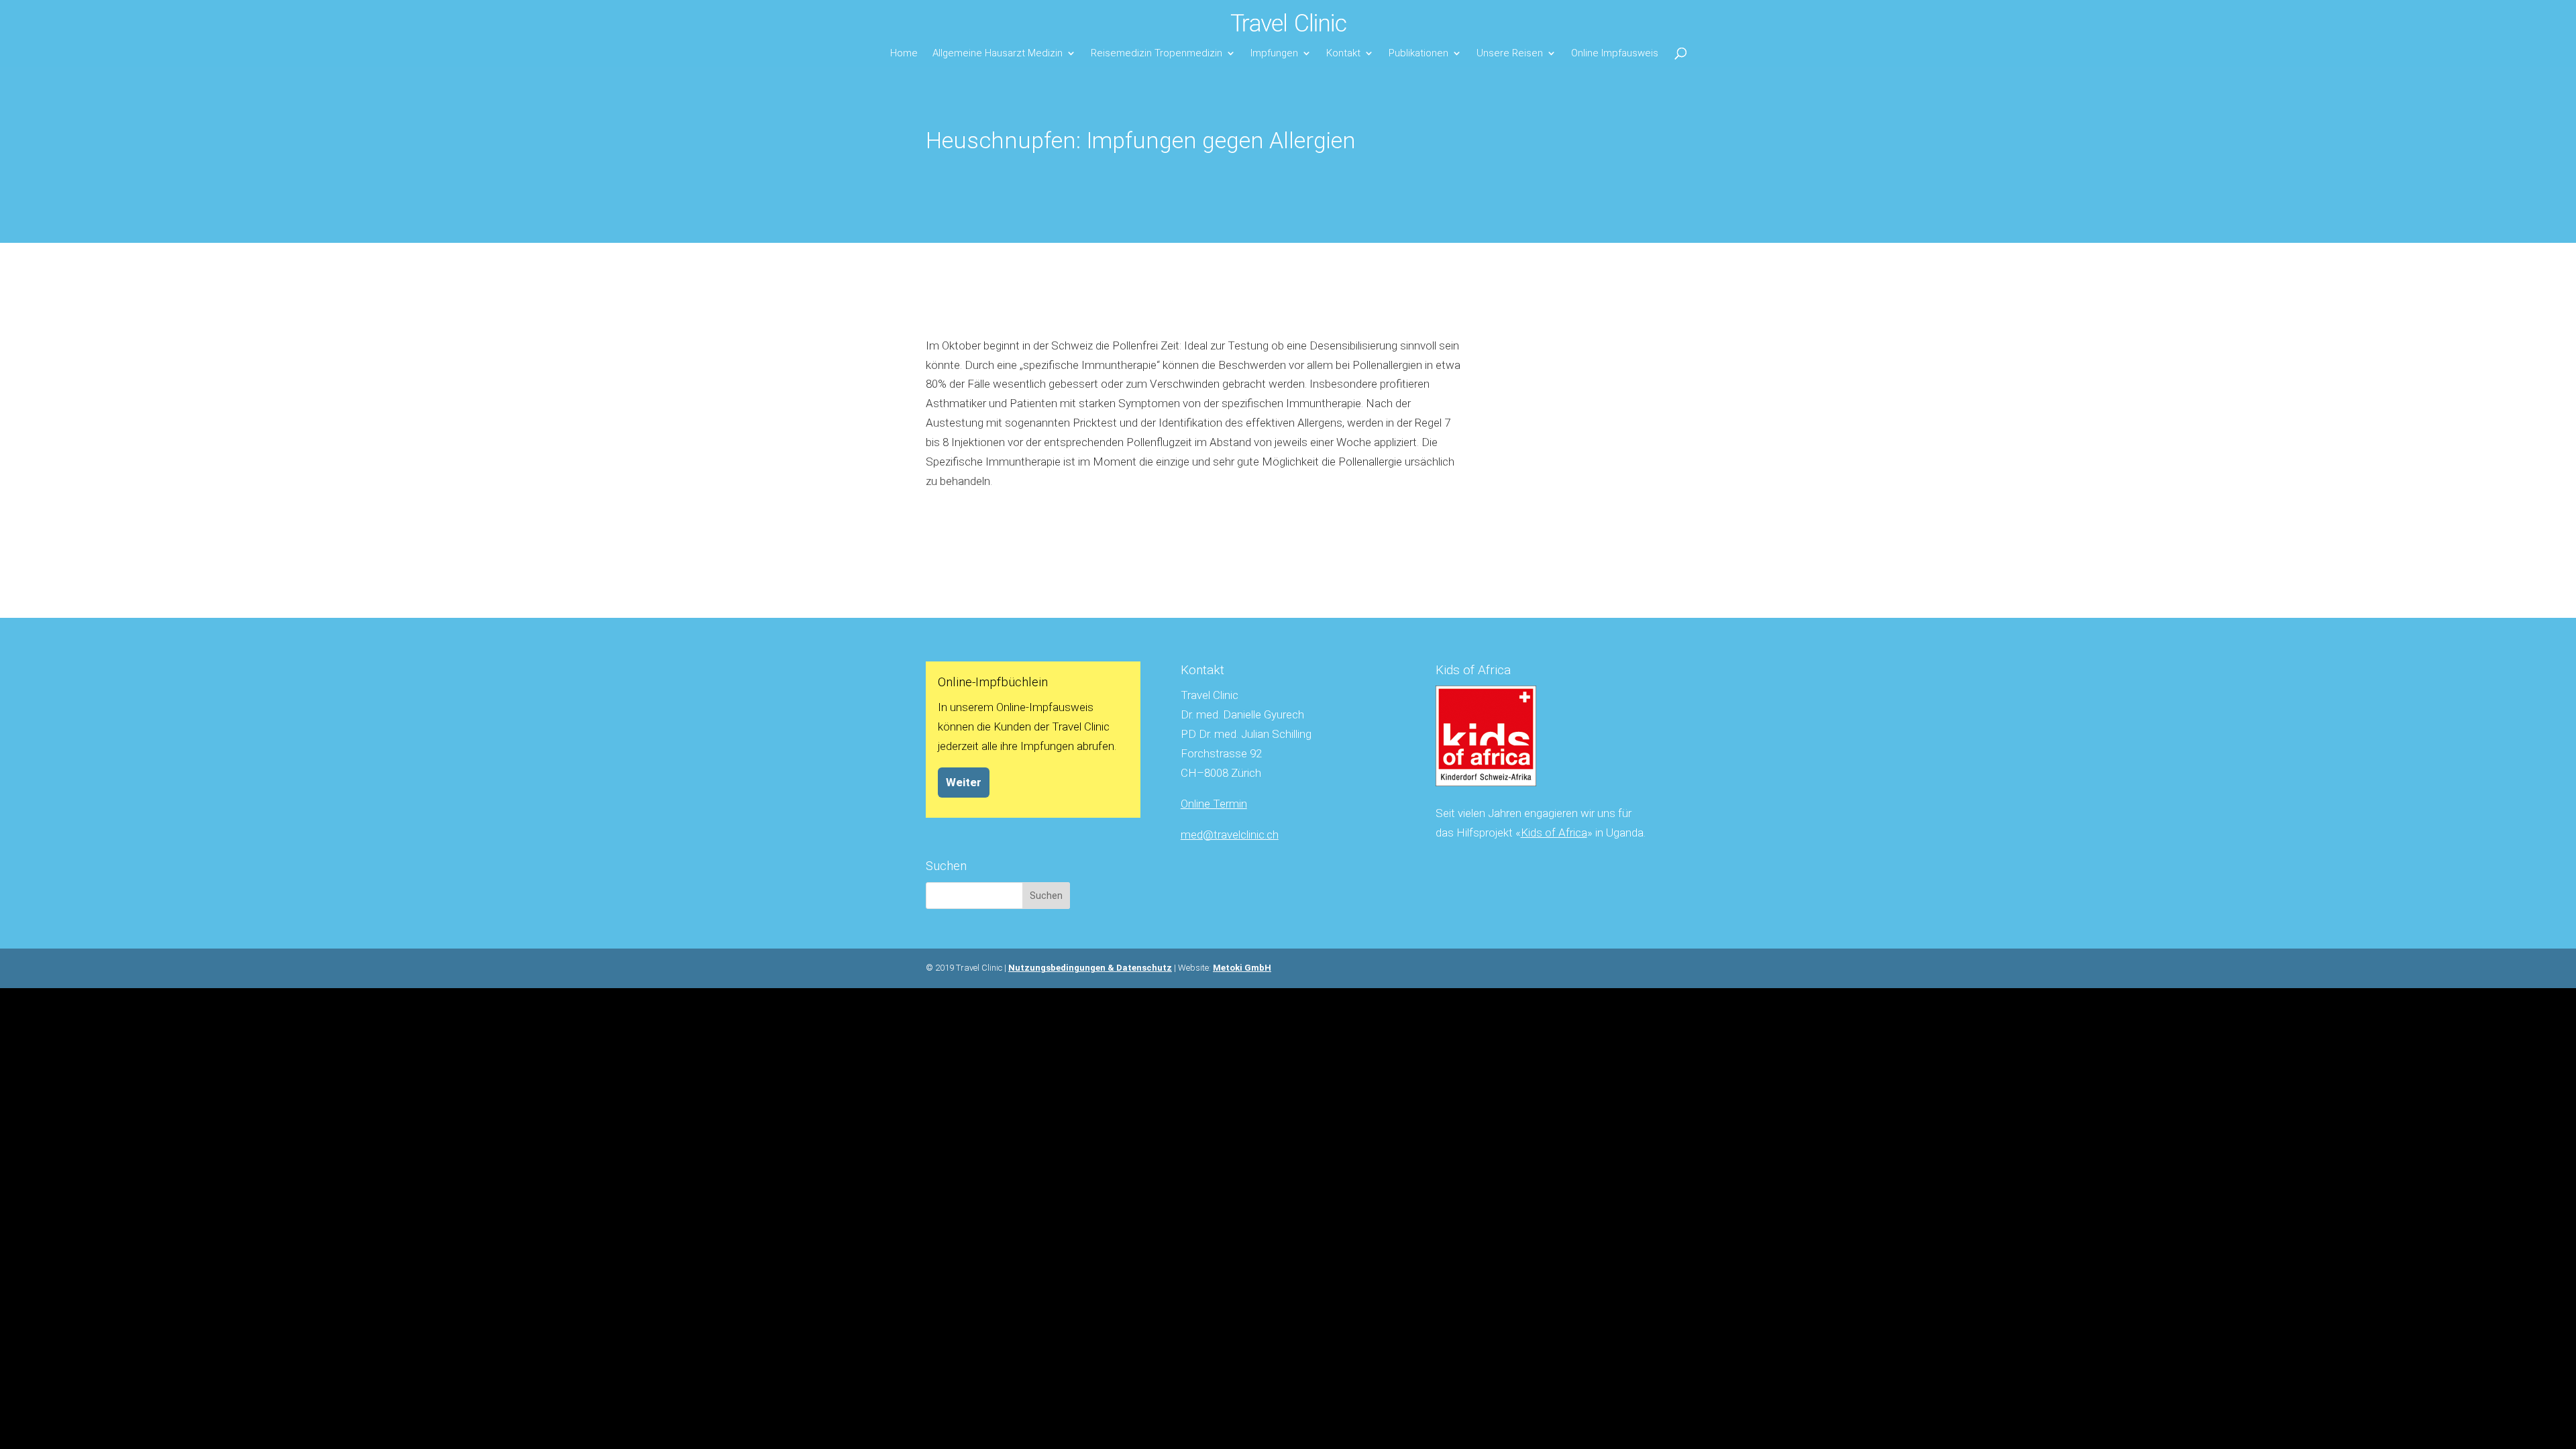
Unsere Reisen (1510, 53)
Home (904, 53)
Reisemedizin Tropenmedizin (1157, 53)
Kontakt (1343, 53)
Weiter (964, 782)
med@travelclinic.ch (1230, 835)
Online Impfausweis (1615, 53)
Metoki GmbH (1242, 968)
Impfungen (1274, 53)
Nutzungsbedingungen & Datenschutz (1090, 968)
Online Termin (1214, 804)
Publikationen (1418, 53)
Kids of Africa (1554, 833)
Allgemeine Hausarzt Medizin (998, 53)
